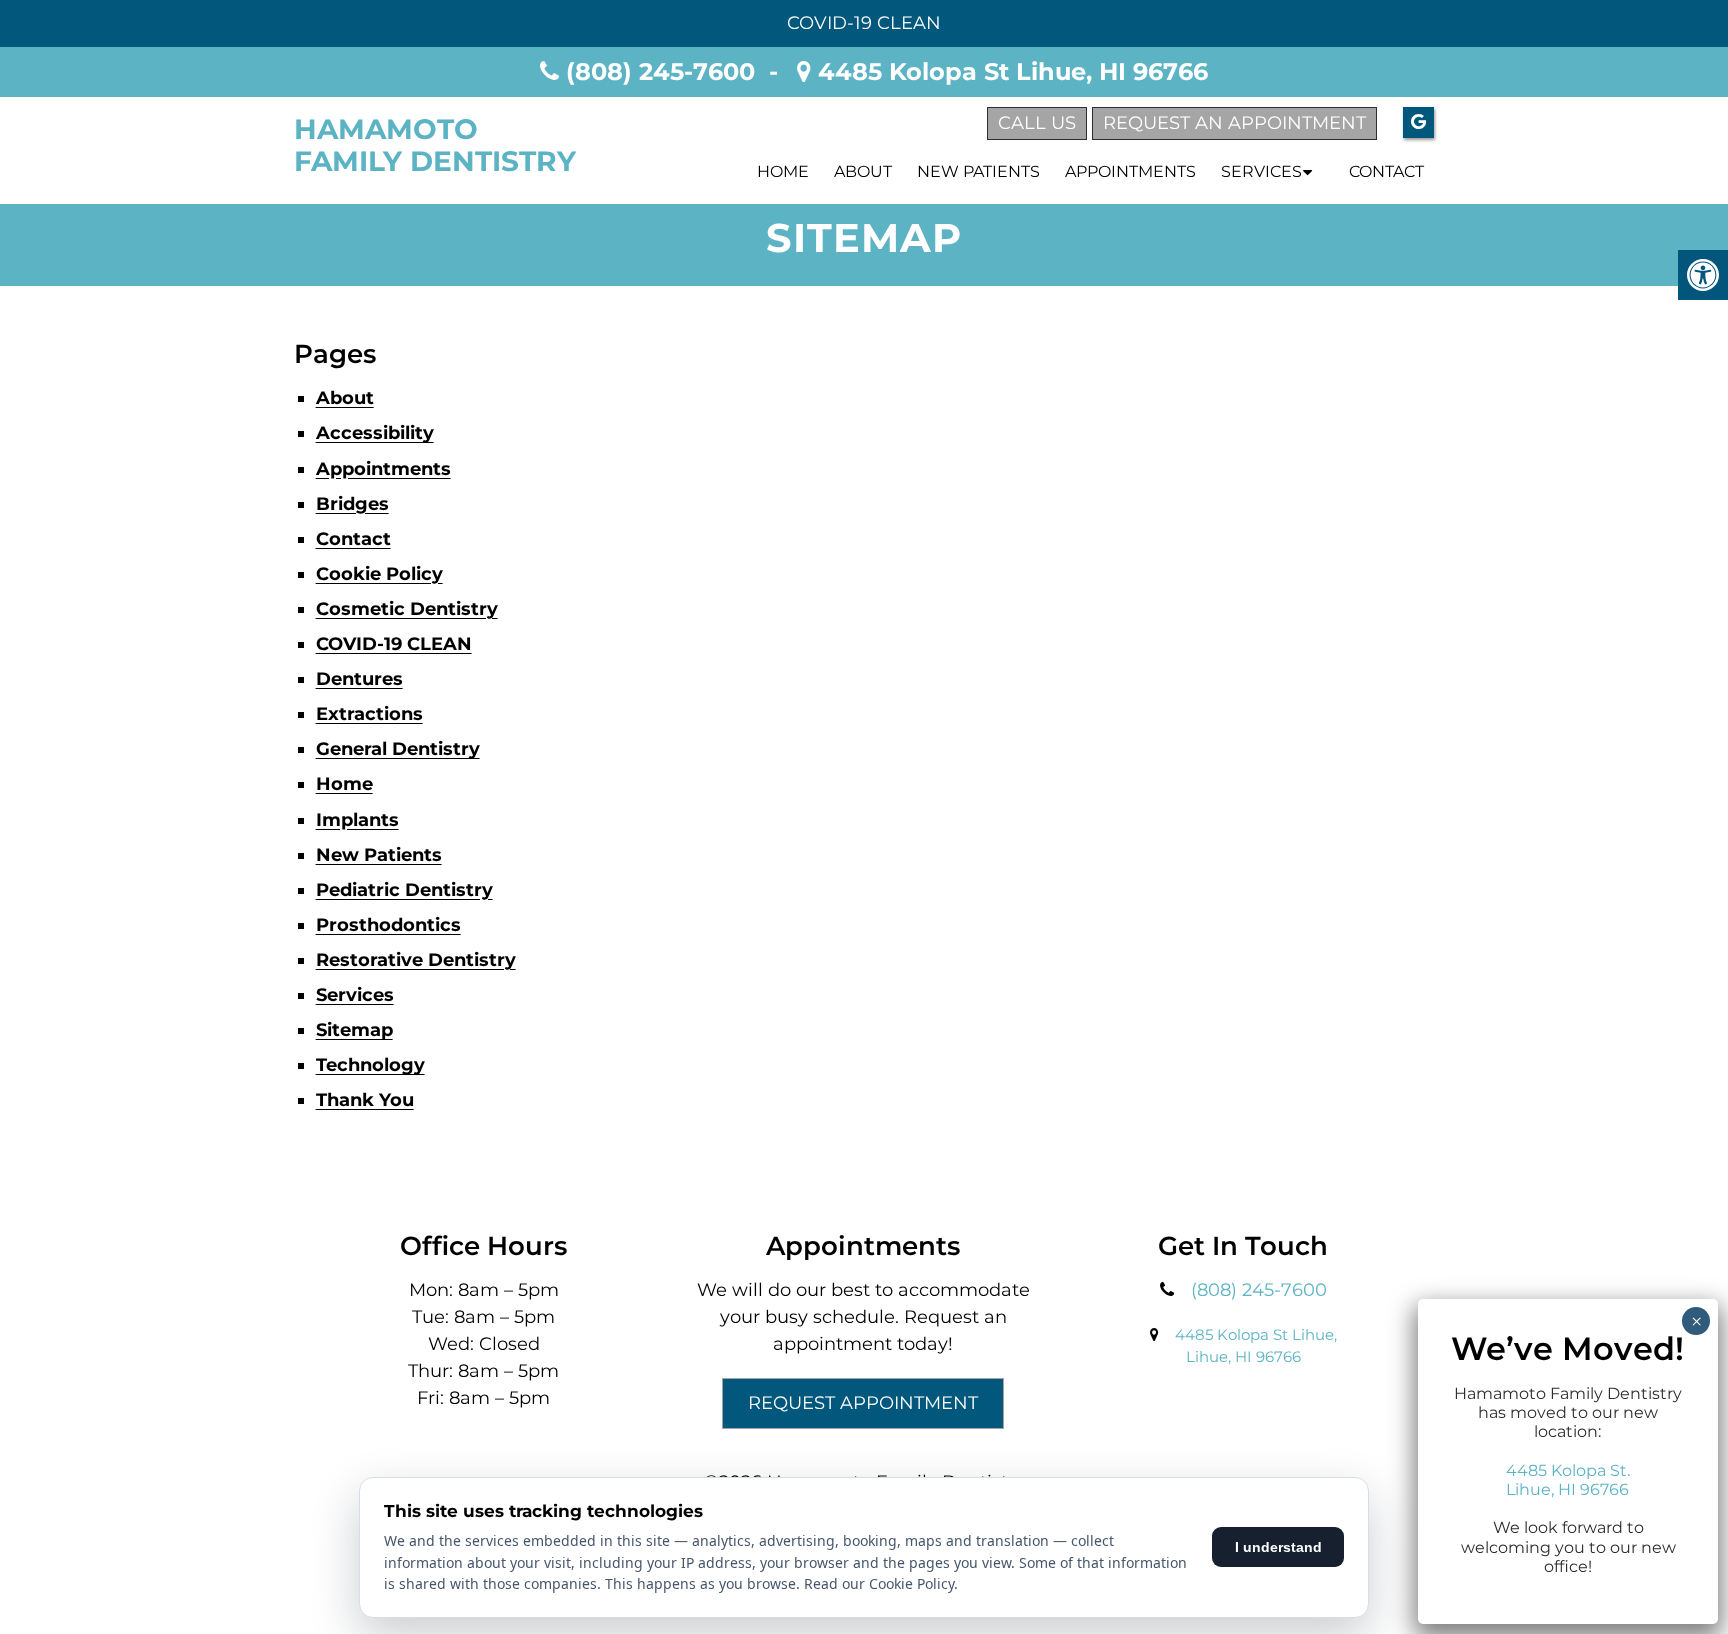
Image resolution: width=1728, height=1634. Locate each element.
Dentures (359, 679)
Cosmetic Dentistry (407, 609)
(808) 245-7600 (660, 71)
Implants (357, 820)
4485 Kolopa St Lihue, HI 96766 (1009, 71)
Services (1261, 171)
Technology (370, 1065)
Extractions (369, 714)
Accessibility (375, 433)
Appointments (1130, 171)
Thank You (365, 1100)
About (863, 171)
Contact (1386, 171)
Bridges (352, 504)
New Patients (978, 171)
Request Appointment (863, 1403)
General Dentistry (398, 749)
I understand (1278, 1547)
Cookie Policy (379, 574)
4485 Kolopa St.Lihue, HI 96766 (1568, 1480)
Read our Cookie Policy (879, 1583)
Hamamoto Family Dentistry (435, 145)
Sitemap (354, 1030)
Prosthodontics (388, 925)
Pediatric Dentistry (404, 890)
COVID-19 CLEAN (864, 23)
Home (783, 171)
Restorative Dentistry (416, 960)
